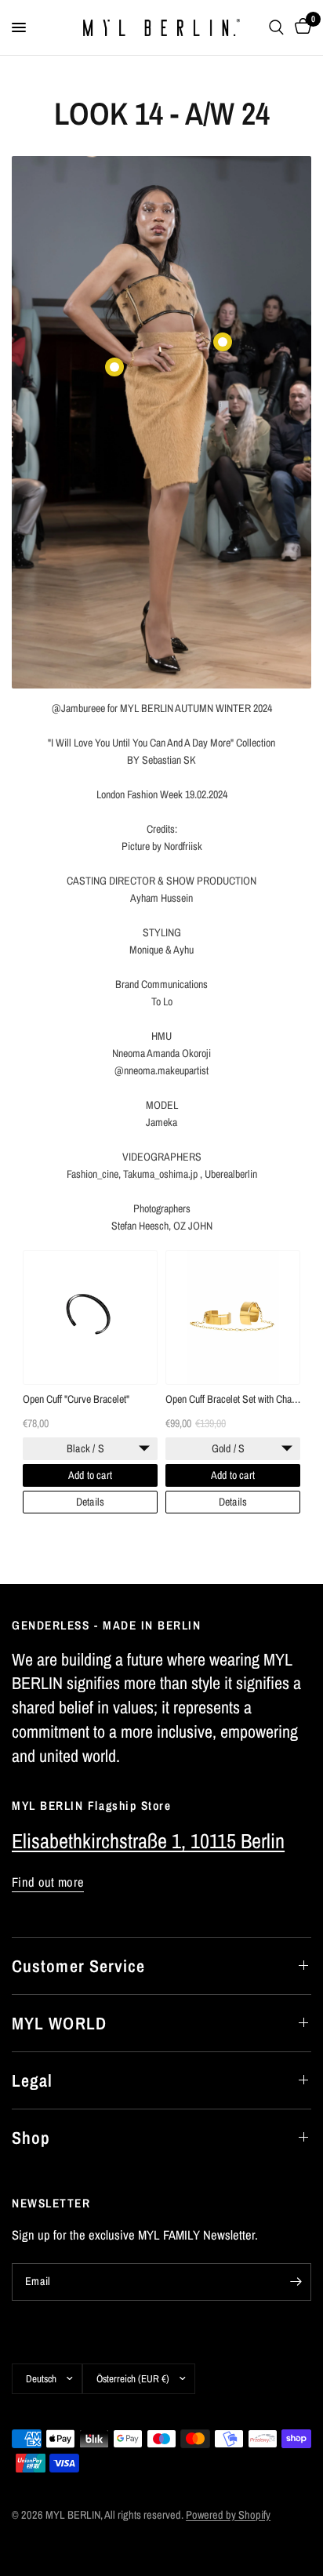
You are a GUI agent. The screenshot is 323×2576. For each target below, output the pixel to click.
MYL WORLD (59, 2023)
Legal (33, 2080)
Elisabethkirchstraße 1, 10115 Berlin (148, 1841)
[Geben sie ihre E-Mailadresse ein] (296, 2282)
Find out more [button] (48, 1882)
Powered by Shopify (228, 2514)
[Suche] (276, 27)
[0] (300, 27)
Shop (31, 2138)
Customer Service (79, 1966)
